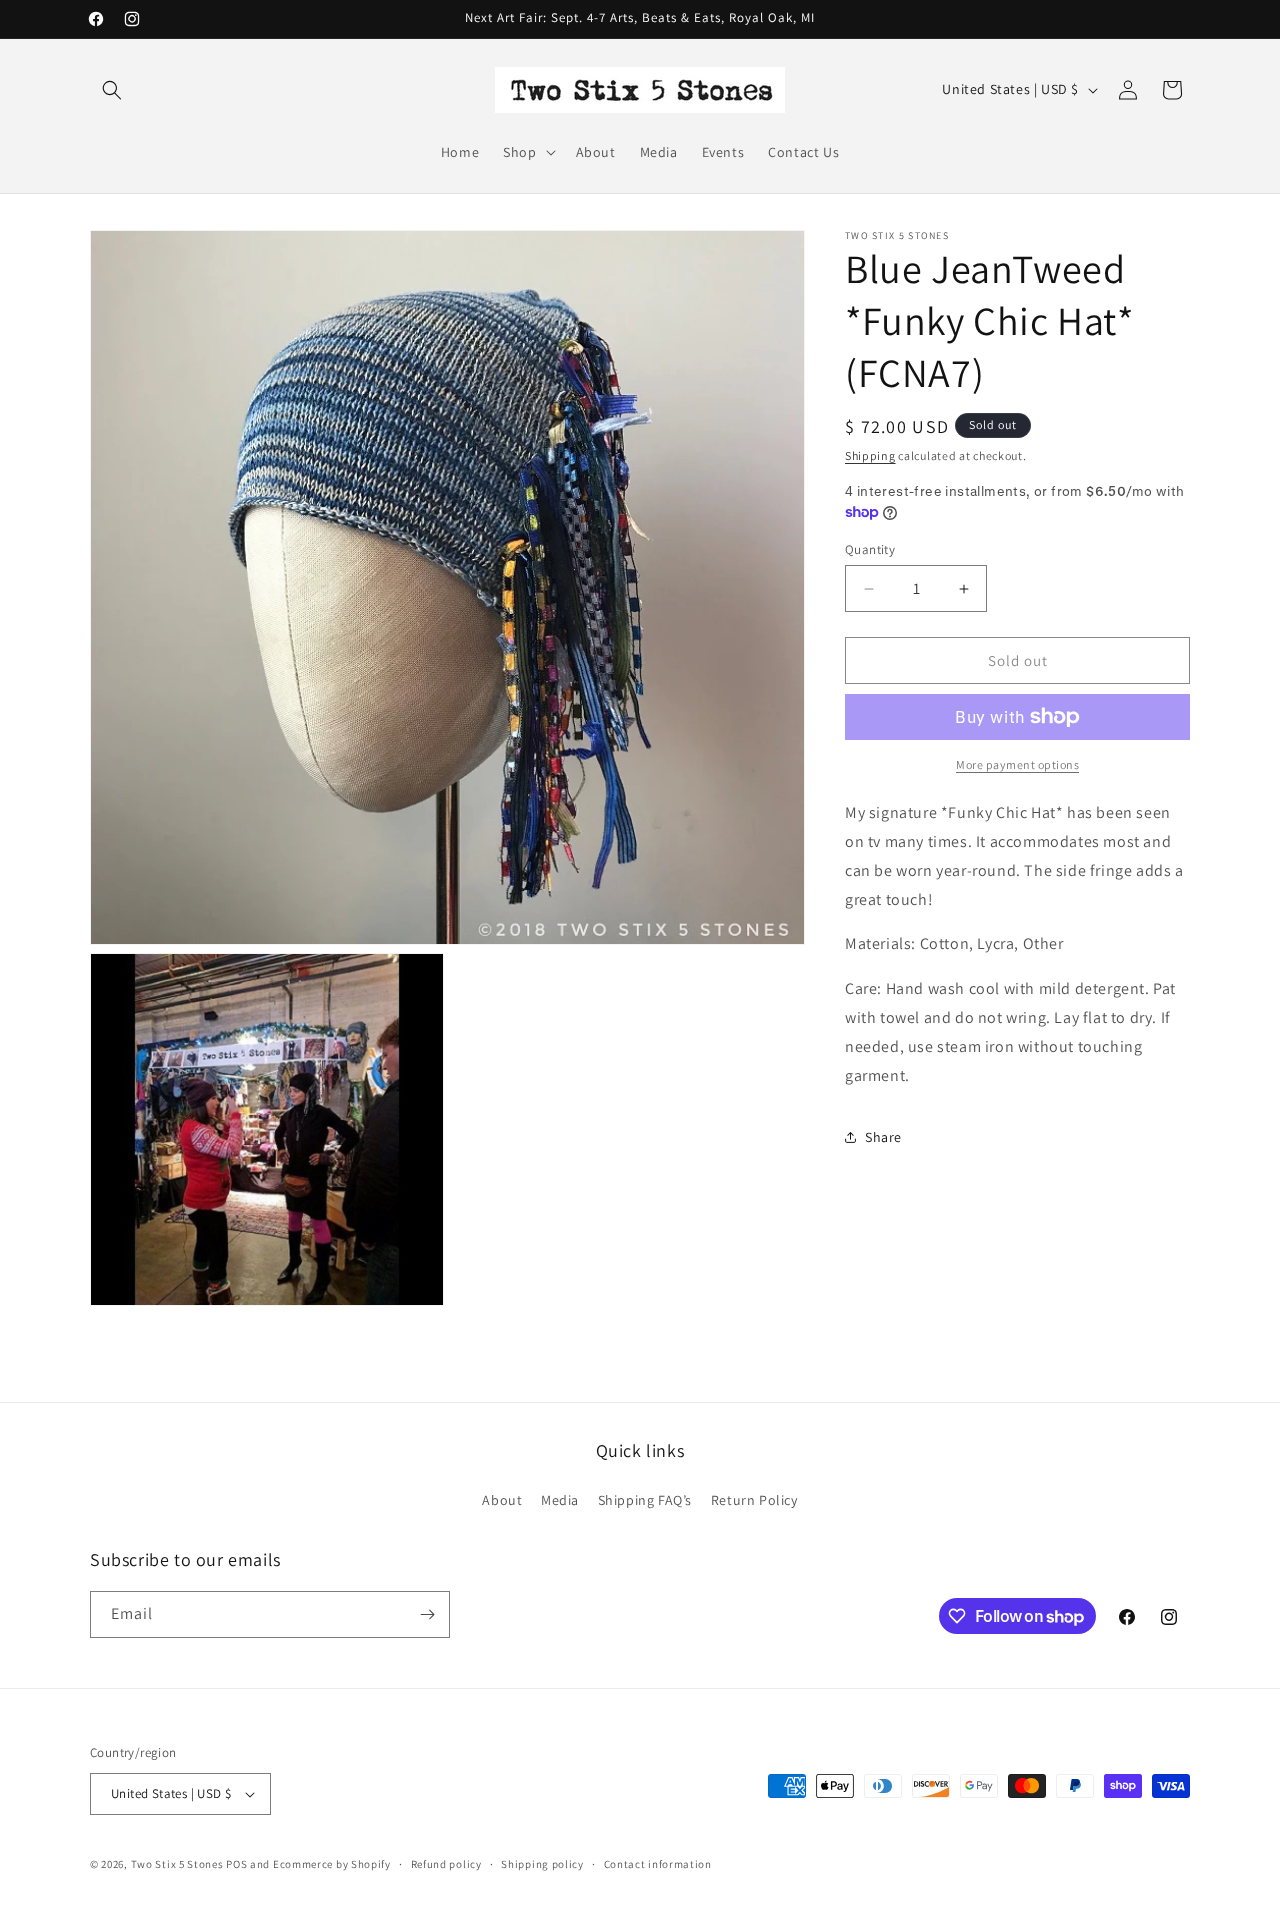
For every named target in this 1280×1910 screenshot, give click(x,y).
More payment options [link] (1017, 764)
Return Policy (754, 1500)
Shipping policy (542, 1864)
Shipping (870, 455)
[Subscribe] (427, 1614)
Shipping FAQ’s (645, 1500)
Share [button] (883, 1137)
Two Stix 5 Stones (177, 1864)
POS (236, 1864)
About (502, 1500)
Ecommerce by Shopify (332, 1864)
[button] (112, 90)
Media (560, 1500)
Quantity (870, 549)
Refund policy (446, 1864)
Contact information (658, 1864)
